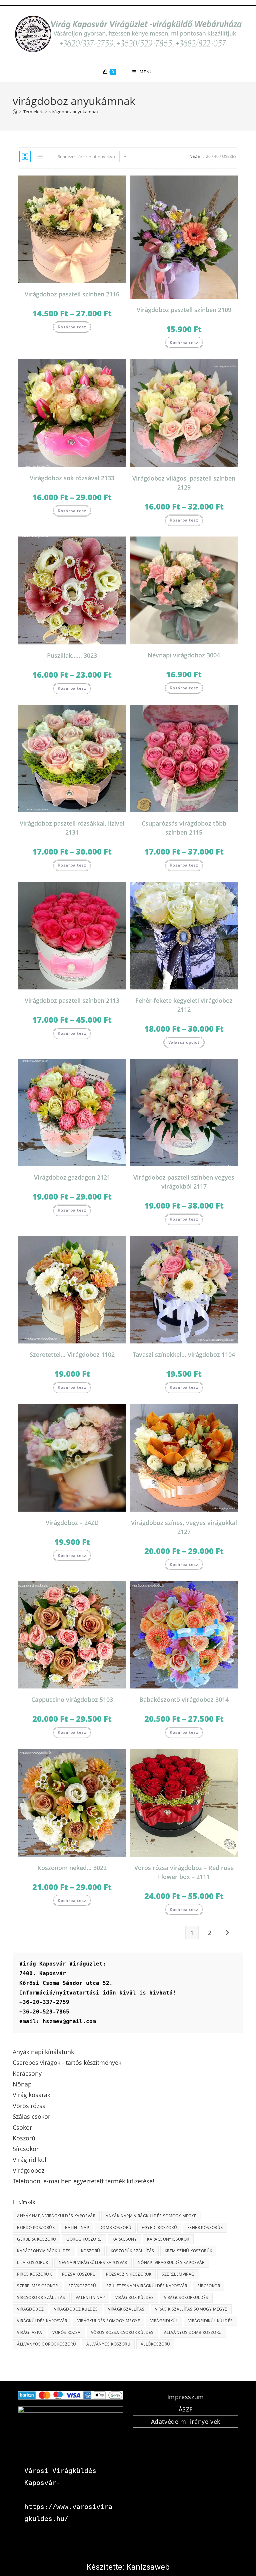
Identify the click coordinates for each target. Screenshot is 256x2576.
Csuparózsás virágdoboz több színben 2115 (184, 828)
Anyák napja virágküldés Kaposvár (56, 2216)
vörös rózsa (66, 2332)
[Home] (15, 112)
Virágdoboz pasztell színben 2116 (72, 294)
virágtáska (29, 2332)
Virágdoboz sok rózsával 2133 (72, 478)
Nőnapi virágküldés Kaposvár (171, 2262)
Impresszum (186, 2397)
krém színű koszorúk (188, 2251)
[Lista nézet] (40, 157)
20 (208, 156)
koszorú (91, 2251)
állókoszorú (155, 2344)
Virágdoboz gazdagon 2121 (72, 1177)
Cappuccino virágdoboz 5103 (72, 1699)
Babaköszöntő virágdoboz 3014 (184, 1699)
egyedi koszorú (159, 2227)
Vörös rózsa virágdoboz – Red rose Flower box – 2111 (184, 1872)
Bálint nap (77, 2227)
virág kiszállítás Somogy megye (191, 2309)
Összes (229, 156)
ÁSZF (186, 2409)
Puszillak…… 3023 (72, 655)
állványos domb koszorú (193, 2332)
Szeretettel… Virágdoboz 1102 (72, 1354)
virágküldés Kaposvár (42, 2321)
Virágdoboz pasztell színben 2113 (72, 1000)
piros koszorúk (34, 2274)
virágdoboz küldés (76, 2309)
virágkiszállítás (126, 2309)
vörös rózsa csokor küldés (122, 2332)
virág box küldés (134, 2297)
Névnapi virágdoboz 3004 (184, 655)
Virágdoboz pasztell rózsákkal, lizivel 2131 (72, 828)
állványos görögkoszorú (46, 2344)
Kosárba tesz (72, 327)
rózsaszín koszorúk (129, 2274)
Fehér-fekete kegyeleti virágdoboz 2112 (184, 1005)
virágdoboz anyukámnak (74, 112)
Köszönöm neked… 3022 (72, 1868)
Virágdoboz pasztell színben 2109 (184, 310)
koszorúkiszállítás (132, 2251)
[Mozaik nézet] (25, 157)
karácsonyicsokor (168, 2239)
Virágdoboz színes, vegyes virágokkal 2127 (184, 1527)
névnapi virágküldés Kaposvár (93, 2262)
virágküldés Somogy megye (109, 2321)
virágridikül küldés (211, 2321)
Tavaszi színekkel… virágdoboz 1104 (184, 1354)
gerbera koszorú (36, 2239)
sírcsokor (209, 2286)
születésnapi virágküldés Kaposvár (147, 2286)
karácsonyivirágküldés (44, 2251)
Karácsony (125, 2239)
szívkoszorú (82, 2286)
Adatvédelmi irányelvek (186, 2421)
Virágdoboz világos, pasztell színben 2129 (184, 483)
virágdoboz (30, 2309)
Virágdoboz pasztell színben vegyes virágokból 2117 (184, 1182)
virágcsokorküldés (186, 2297)
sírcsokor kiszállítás (41, 2297)
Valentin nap (90, 2297)
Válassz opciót (184, 1042)
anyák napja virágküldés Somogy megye (151, 2216)
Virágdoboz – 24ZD (72, 1523)
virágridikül (164, 2321)
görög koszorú (84, 2239)
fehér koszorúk (205, 2227)
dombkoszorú (115, 2227)
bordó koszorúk (36, 2227)
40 (216, 156)
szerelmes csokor (37, 2286)
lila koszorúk (32, 2262)
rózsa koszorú (79, 2274)
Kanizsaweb (148, 2567)
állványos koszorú (108, 2344)
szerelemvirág (178, 2274)
